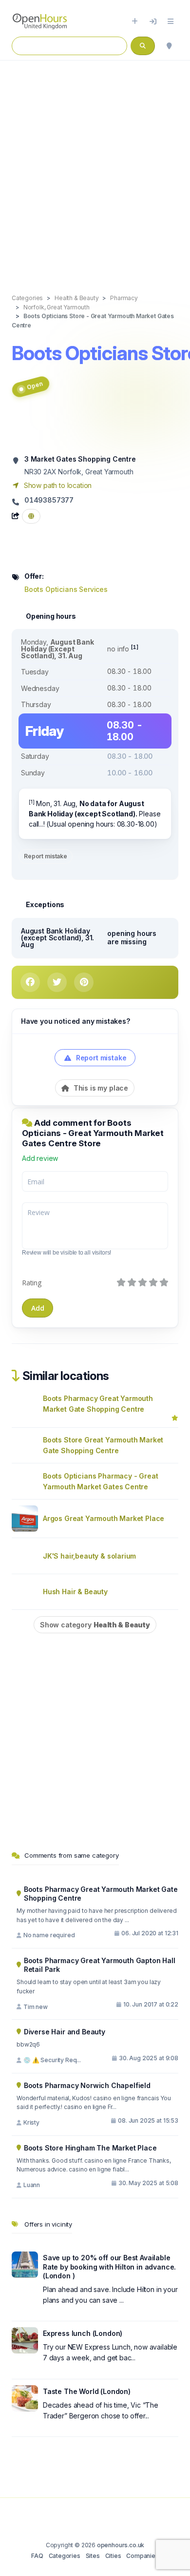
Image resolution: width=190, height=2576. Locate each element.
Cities (113, 2556)
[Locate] (169, 46)
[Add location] (135, 21)
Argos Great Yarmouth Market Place (104, 1518)
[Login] (153, 21)
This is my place (100, 1088)
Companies (142, 2556)
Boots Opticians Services (66, 589)
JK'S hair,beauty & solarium (89, 1556)
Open (34, 386)
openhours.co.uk (121, 2545)
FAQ (37, 2556)
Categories (65, 2556)
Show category (95, 1625)
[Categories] (171, 21)
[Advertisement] (95, 167)
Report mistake (46, 856)
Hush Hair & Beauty (75, 1592)
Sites (93, 2556)
